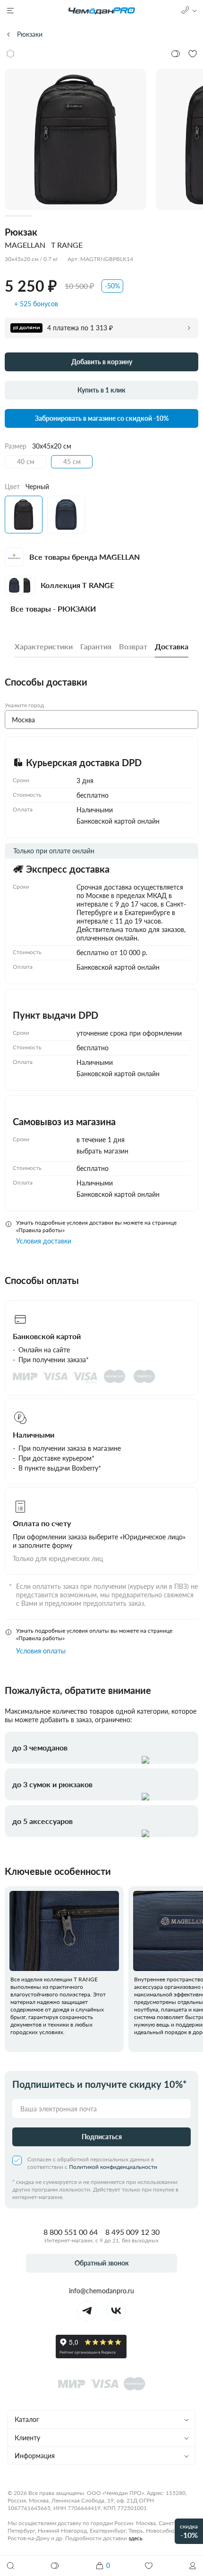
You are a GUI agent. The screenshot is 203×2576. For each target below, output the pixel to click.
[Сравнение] (55, 2566)
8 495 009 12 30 (132, 2232)
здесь (135, 2538)
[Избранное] (149, 2566)
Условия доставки (44, 1241)
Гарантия (96, 646)
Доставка (172, 646)
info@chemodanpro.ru (101, 2291)
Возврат (133, 646)
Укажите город (24, 705)
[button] (193, 2566)
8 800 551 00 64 (71, 2232)
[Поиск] (10, 2566)
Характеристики (44, 646)
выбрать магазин (102, 1151)
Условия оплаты (41, 1651)
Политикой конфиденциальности (113, 2167)
